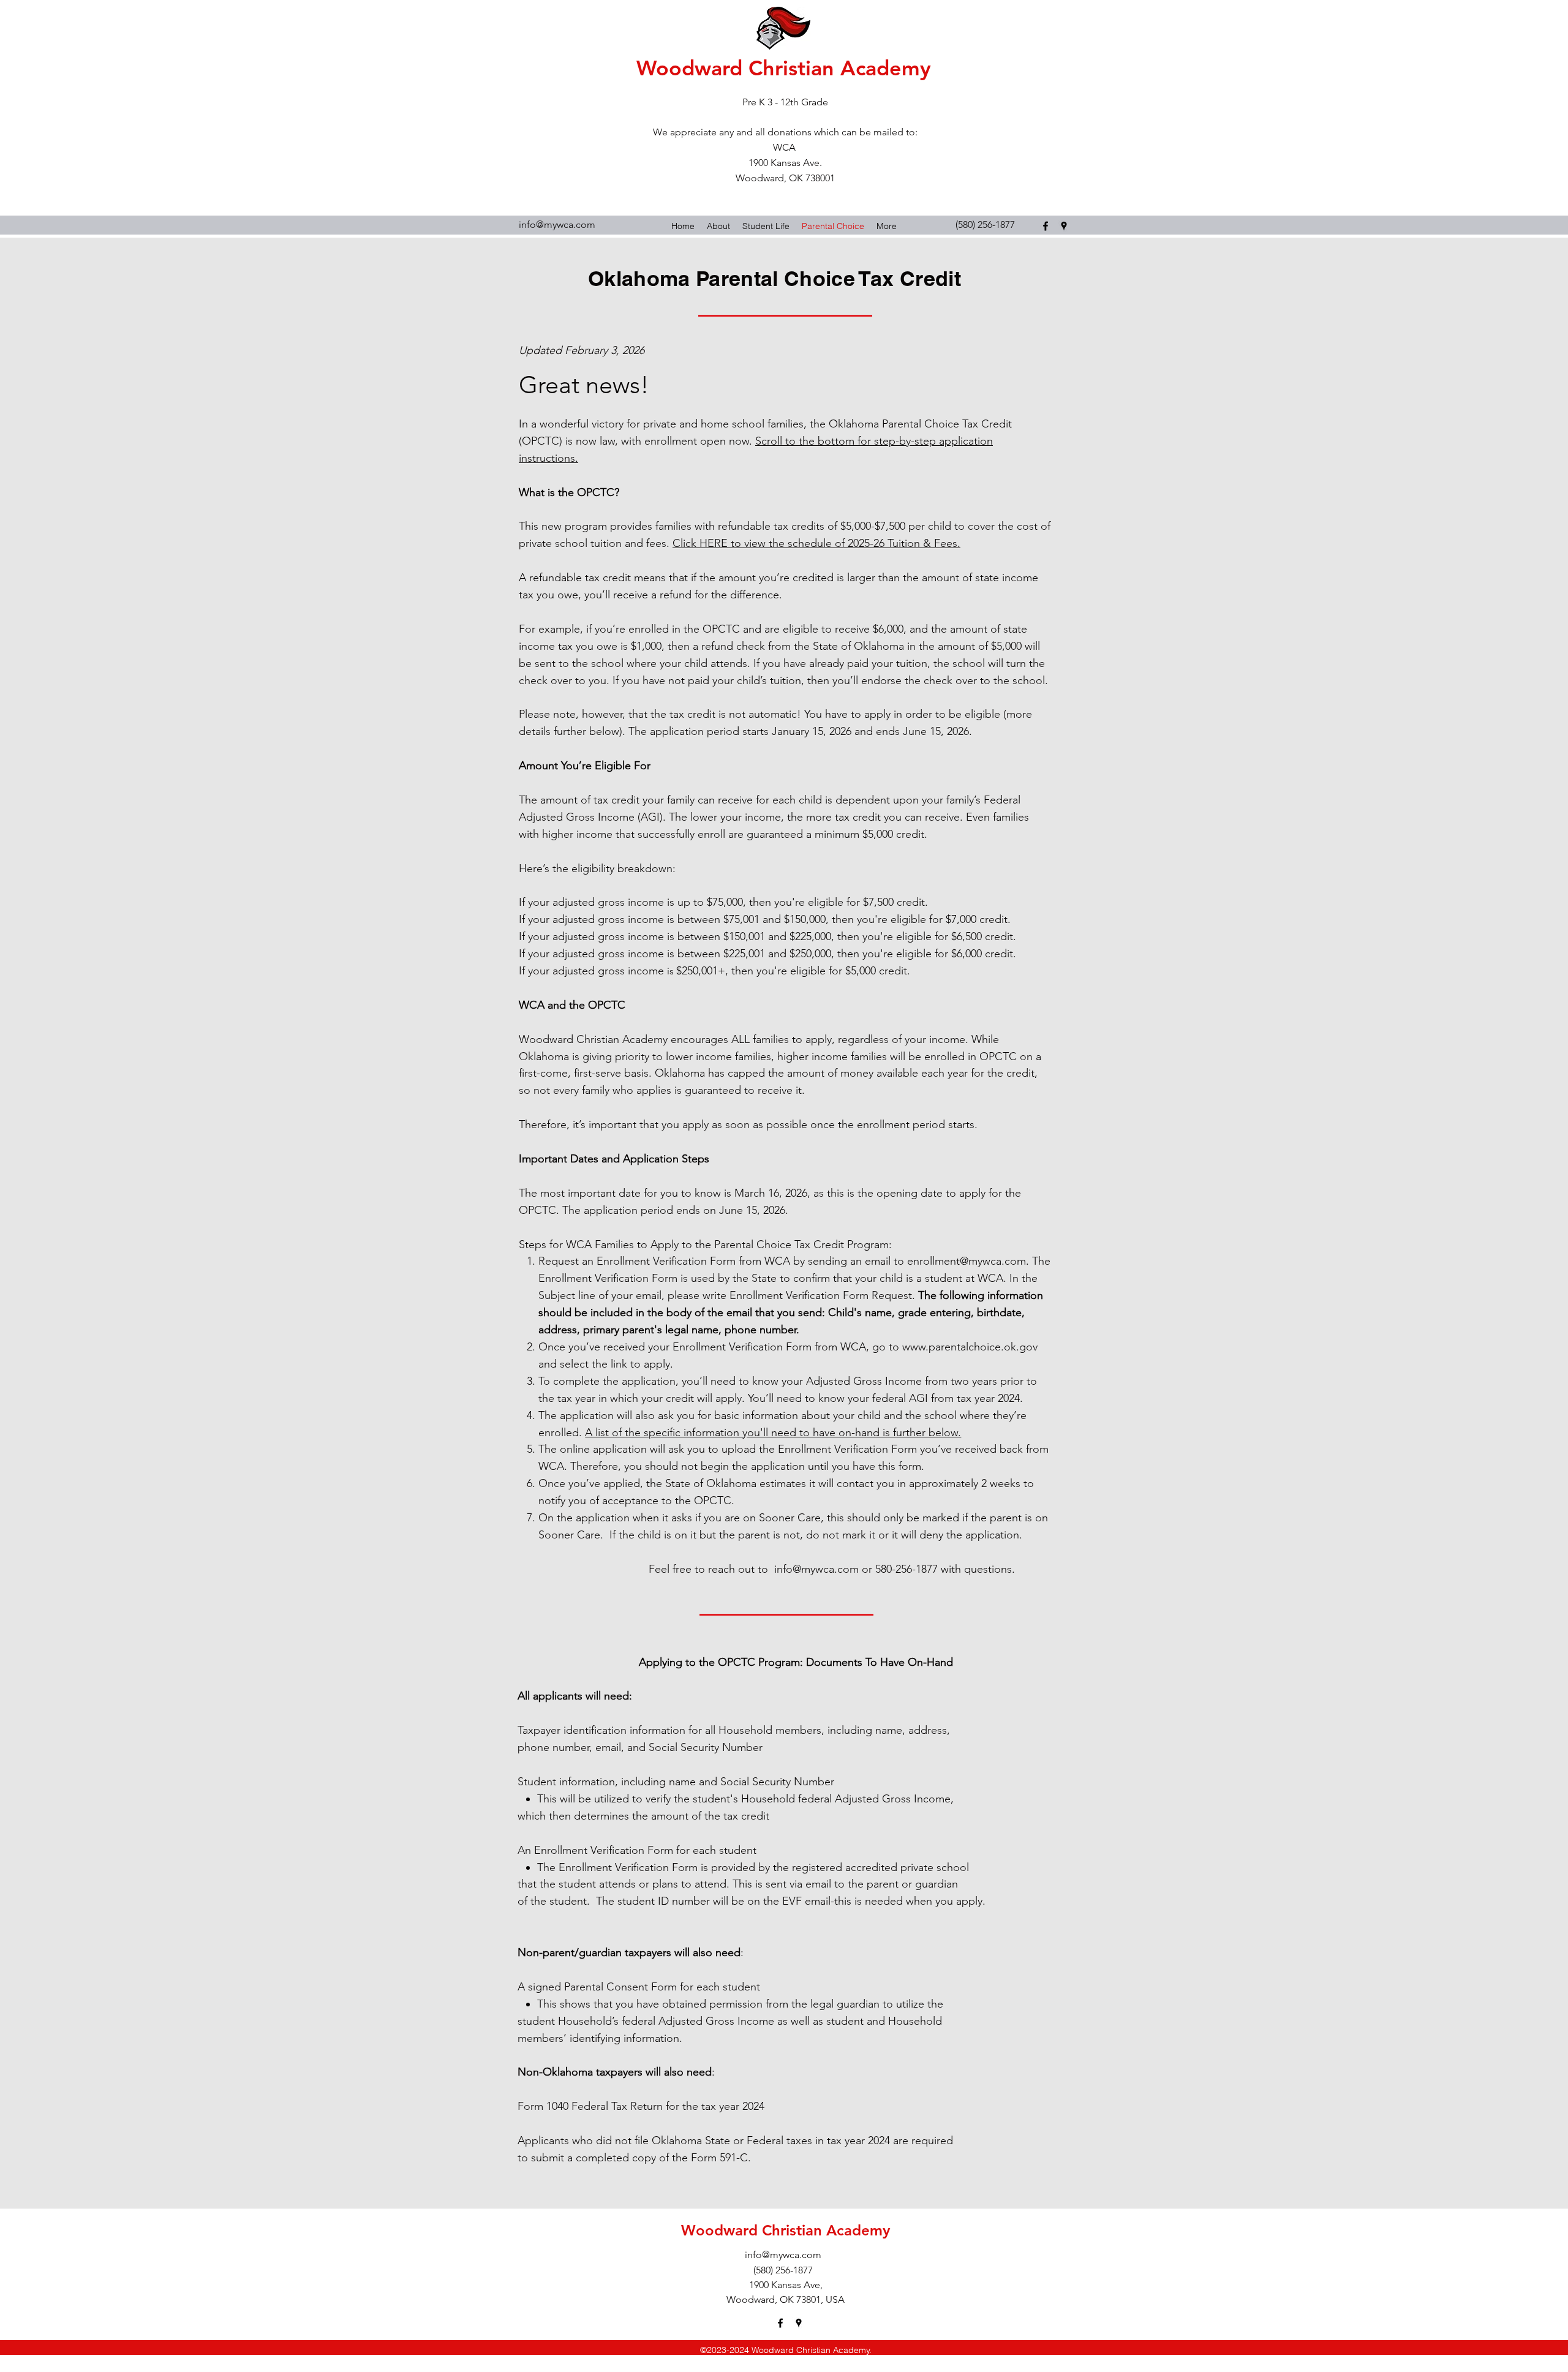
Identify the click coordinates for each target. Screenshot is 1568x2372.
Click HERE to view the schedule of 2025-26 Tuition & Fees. (816, 543)
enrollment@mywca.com (967, 1261)
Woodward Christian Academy (784, 68)
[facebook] (1046, 226)
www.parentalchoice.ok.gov (970, 1347)
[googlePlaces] (1064, 226)
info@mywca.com (557, 224)
